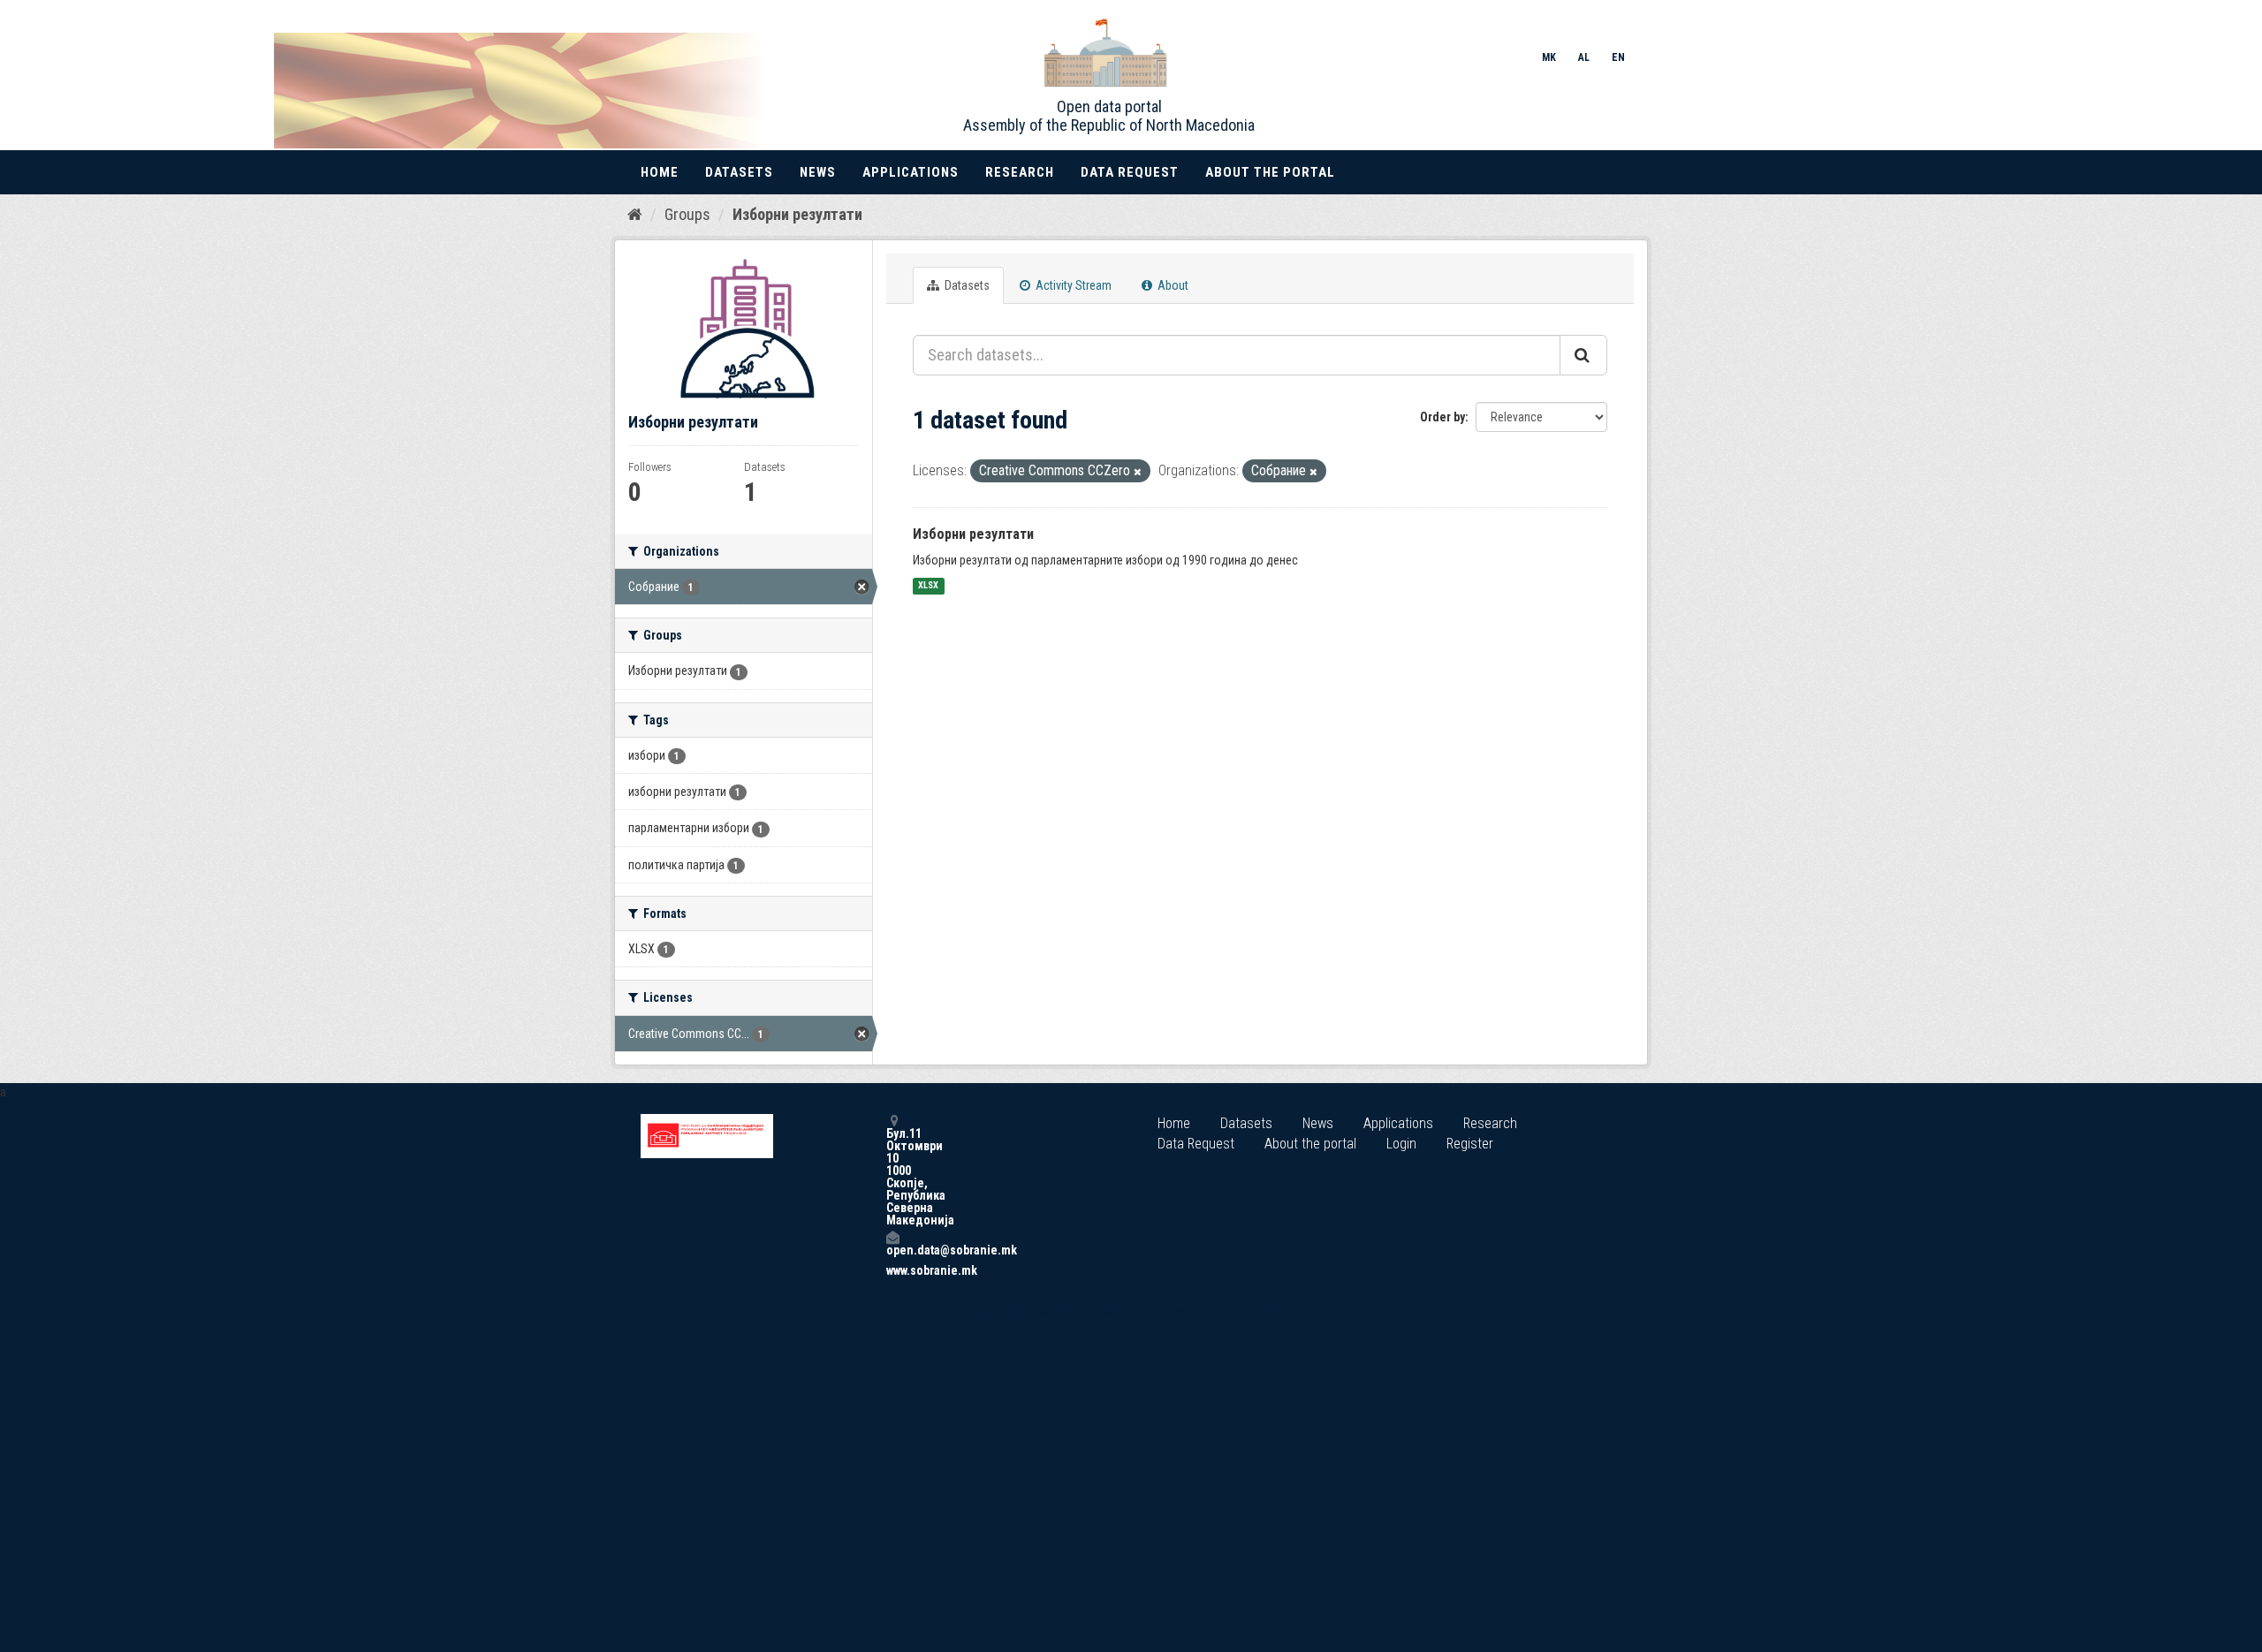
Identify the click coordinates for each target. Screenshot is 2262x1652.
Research (1020, 172)
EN (1618, 57)
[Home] (635, 214)
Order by (1442, 417)
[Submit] (1583, 355)
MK (1549, 57)
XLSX (928, 586)
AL (1584, 57)
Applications (911, 172)
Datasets (739, 172)
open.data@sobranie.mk (892, 1250)
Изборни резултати (797, 214)
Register (1470, 1144)
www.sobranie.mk (892, 1270)
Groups (687, 214)
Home (660, 172)
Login (1401, 1144)
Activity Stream (1072, 285)
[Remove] (1138, 472)
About (1172, 285)
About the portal (1270, 172)
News (818, 172)
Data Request (1130, 172)
